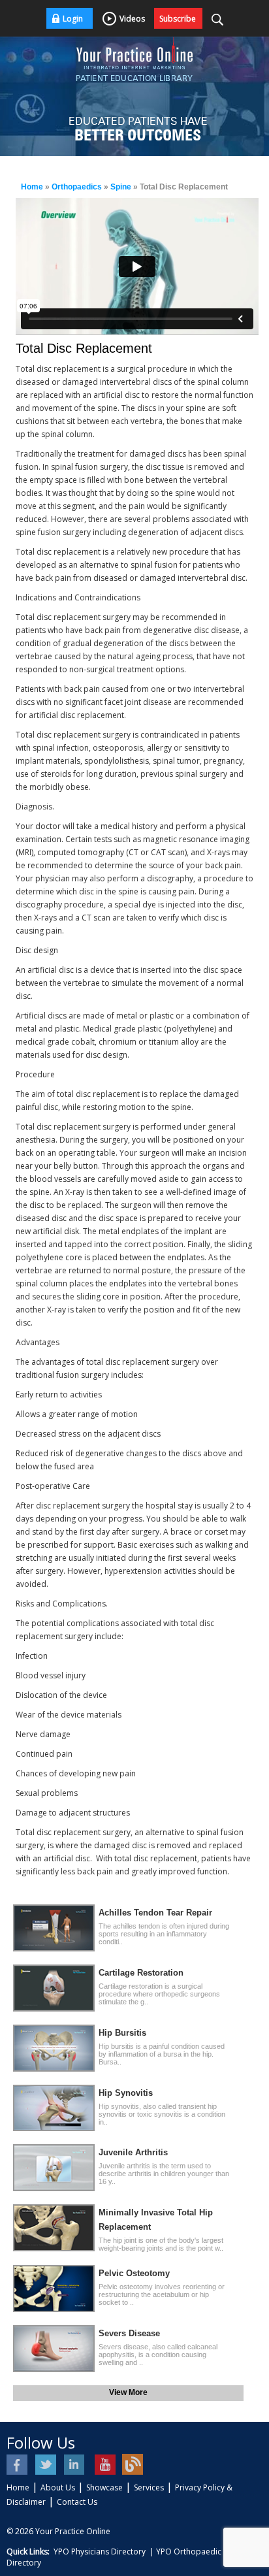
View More (128, 2392)
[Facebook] (18, 2465)
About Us (58, 2487)
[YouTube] (104, 2465)
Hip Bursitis (122, 2033)
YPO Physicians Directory (100, 2552)
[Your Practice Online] (134, 52)
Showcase (104, 2487)
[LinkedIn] (75, 2465)
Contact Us (77, 2502)
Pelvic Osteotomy (134, 2273)
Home (32, 187)
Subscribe (178, 19)
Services (149, 2487)
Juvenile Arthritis (133, 2152)
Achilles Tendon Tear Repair (155, 1913)
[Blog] (133, 2465)
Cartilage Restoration (141, 1973)
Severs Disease (129, 2333)
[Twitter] (47, 2465)
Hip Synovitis (126, 2093)
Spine (121, 187)
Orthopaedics (77, 187)
